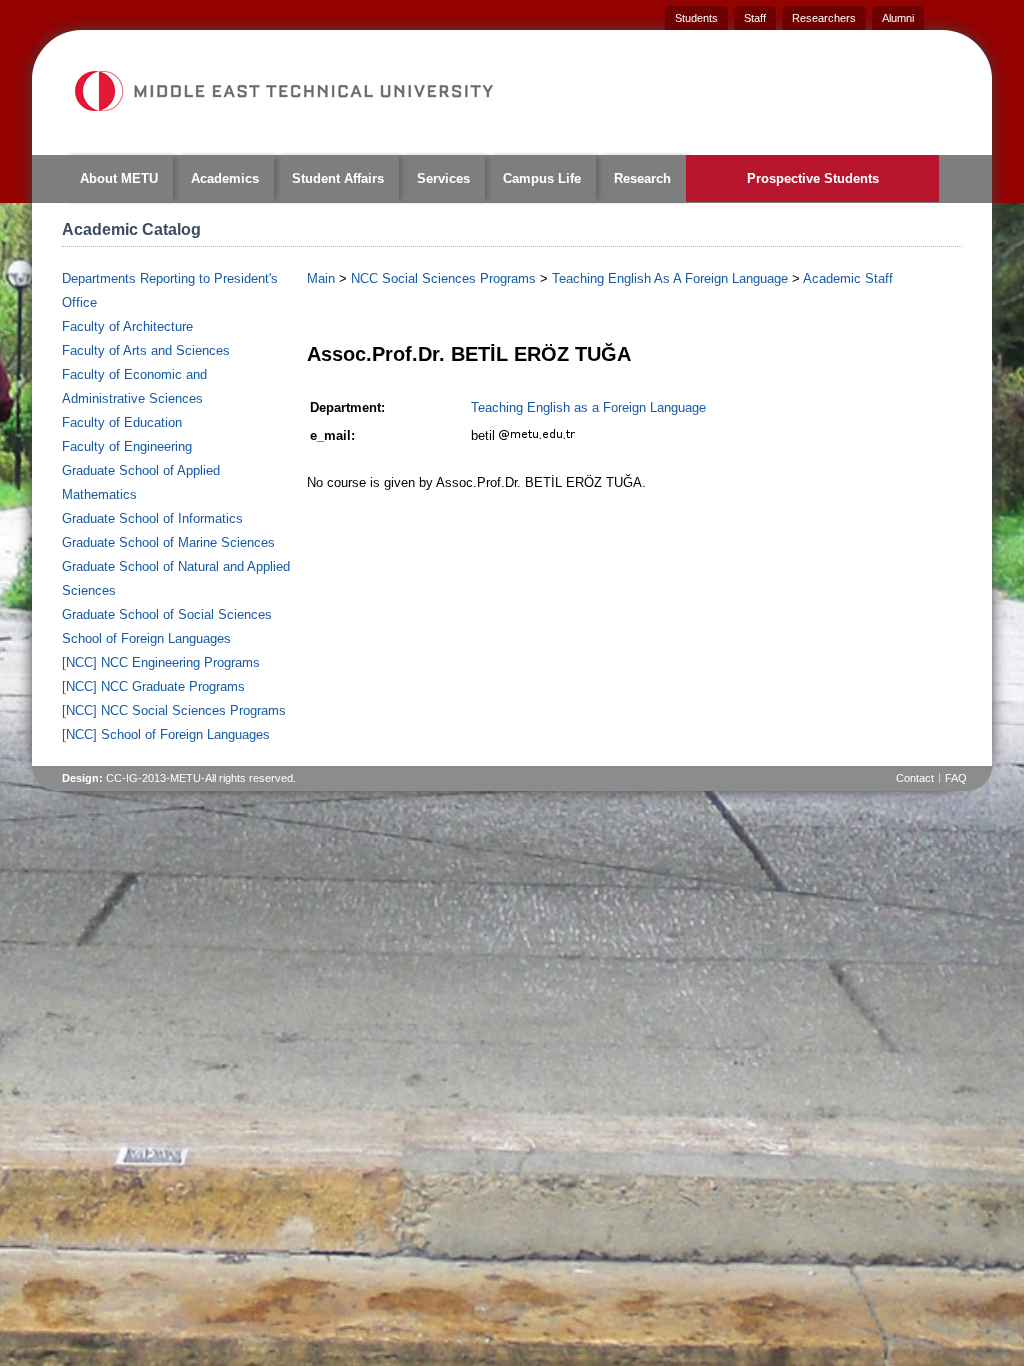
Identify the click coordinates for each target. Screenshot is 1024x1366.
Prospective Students (813, 178)
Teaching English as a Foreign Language (588, 407)
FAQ (956, 778)
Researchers (824, 18)
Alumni (898, 18)
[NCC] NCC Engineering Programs (161, 662)
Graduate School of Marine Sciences (168, 542)
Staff (755, 18)
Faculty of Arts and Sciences (146, 350)
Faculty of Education (122, 422)
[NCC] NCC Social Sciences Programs (174, 710)
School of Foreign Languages (146, 638)
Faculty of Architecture (127, 326)
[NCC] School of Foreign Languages (166, 734)
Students (696, 18)
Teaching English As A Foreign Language (670, 278)
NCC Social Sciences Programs (443, 278)
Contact (915, 778)
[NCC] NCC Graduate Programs (153, 686)
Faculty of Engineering (127, 446)
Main (321, 278)
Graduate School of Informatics (152, 518)
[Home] (283, 91)
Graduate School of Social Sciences (167, 614)
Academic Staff (848, 278)
